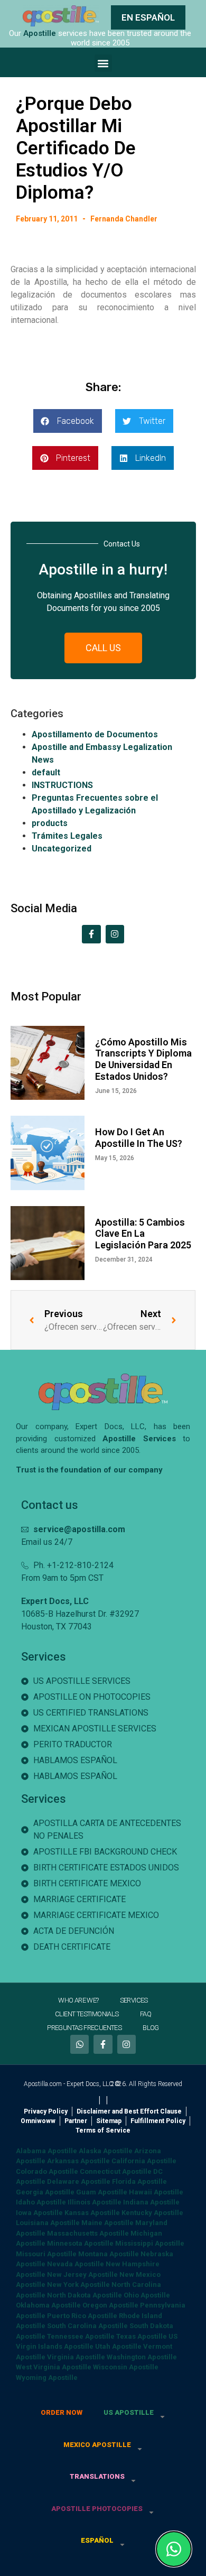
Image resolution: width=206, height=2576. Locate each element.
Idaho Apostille (41, 2202)
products (50, 823)
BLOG (151, 2028)
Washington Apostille (142, 2357)
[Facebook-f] (91, 934)
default (46, 772)
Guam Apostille (102, 2192)
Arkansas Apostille (78, 2161)
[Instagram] (115, 934)
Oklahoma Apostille (48, 2305)
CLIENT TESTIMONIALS (87, 2014)
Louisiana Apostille (48, 2223)
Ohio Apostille (147, 2295)
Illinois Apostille (95, 2202)
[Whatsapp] (79, 2044)
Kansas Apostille (92, 2213)
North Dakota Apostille (85, 2295)
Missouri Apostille (46, 2254)
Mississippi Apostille (150, 2243)
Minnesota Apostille (80, 2243)
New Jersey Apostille (82, 2274)
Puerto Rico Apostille (82, 2316)
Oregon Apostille (110, 2305)
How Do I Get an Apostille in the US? (139, 1138)
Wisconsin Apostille (126, 2367)
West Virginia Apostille (54, 2367)
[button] (103, 63)
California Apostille (144, 2161)
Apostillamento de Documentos (95, 734)
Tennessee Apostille (81, 2336)
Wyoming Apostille (47, 2378)
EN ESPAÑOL (148, 17)
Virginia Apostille (76, 2357)
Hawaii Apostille (156, 2192)
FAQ (146, 2014)
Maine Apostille (107, 2223)
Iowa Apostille (39, 2213)
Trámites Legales (67, 836)
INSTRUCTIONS (62, 785)
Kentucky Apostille (152, 2213)
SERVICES (134, 2000)
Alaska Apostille (106, 2151)
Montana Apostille (109, 2254)
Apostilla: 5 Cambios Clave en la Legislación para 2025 (143, 1234)
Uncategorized (62, 849)
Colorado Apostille (47, 2171)
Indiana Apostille (151, 2202)
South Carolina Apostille (87, 2326)
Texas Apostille (142, 2336)
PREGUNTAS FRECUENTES (84, 2028)
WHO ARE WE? (78, 2000)
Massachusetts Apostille (88, 2233)
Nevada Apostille (76, 2264)
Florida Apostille (139, 2181)
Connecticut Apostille (116, 2171)
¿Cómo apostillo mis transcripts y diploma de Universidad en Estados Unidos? (143, 1059)
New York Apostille (78, 2285)
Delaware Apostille (79, 2181)
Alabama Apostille (46, 2151)
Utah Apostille (118, 2346)
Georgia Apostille (45, 2192)
